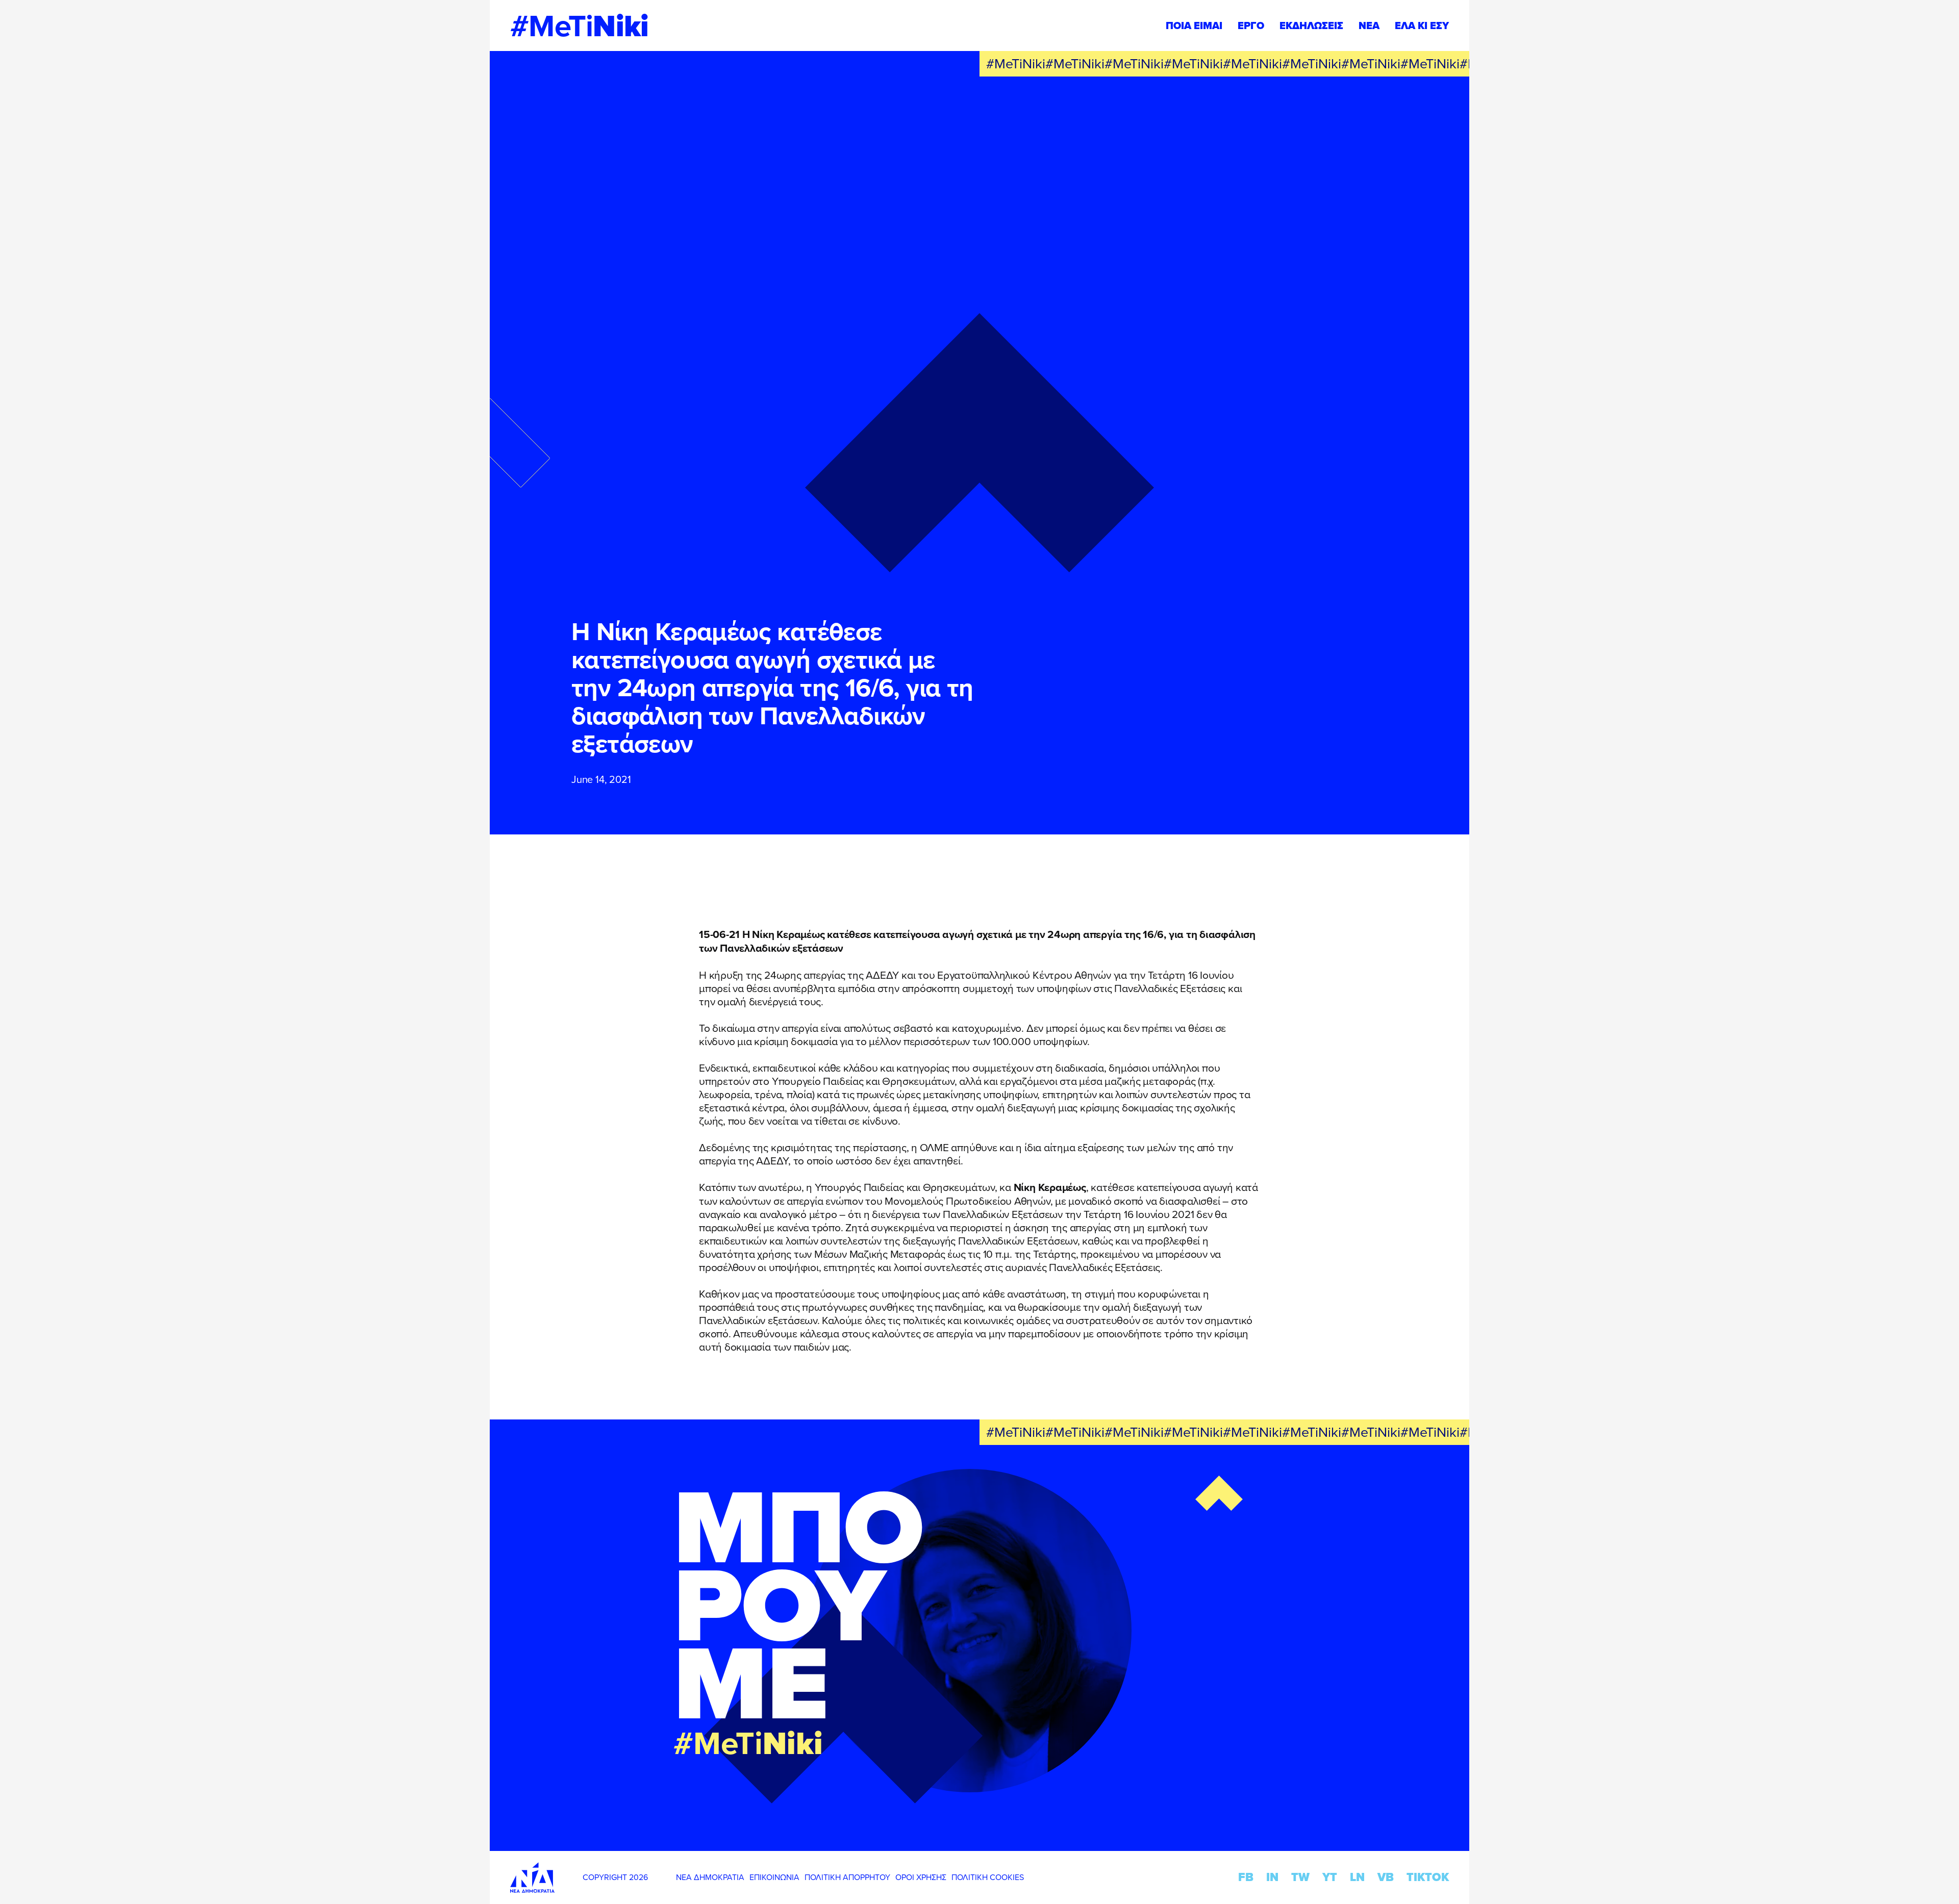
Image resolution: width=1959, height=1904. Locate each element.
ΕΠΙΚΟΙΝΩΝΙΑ (774, 1877)
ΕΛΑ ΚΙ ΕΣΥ (1422, 26)
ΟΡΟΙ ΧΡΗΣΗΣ (921, 1877)
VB (1386, 1877)
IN (1272, 1877)
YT (1330, 1877)
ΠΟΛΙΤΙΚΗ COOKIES (988, 1877)
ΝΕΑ (1369, 26)
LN (1357, 1877)
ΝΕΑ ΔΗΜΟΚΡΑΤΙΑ (710, 1877)
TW (1300, 1877)
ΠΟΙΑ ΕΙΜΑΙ (1194, 26)
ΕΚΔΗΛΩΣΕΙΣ (1311, 26)
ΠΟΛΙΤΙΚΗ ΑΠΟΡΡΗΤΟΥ (847, 1877)
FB (1246, 1877)
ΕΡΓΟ (1251, 26)
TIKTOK (1428, 1877)
